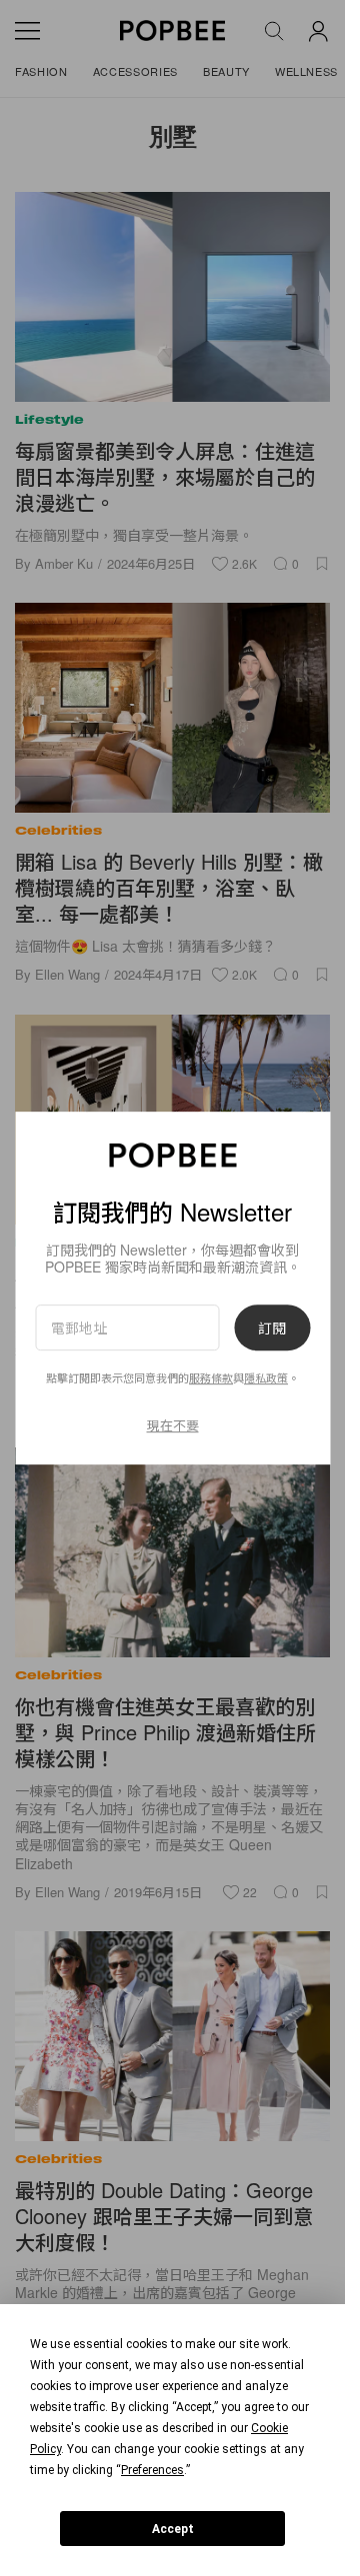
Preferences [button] (152, 2470)
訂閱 (272, 1327)
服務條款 (211, 1378)
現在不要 (173, 1425)
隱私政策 (266, 1378)
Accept (173, 2529)
